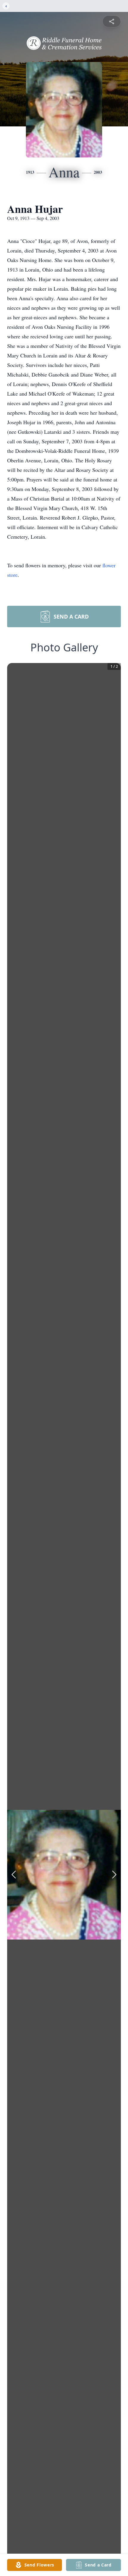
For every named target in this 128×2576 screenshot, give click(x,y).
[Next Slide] (114, 1875)
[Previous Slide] (14, 1875)
